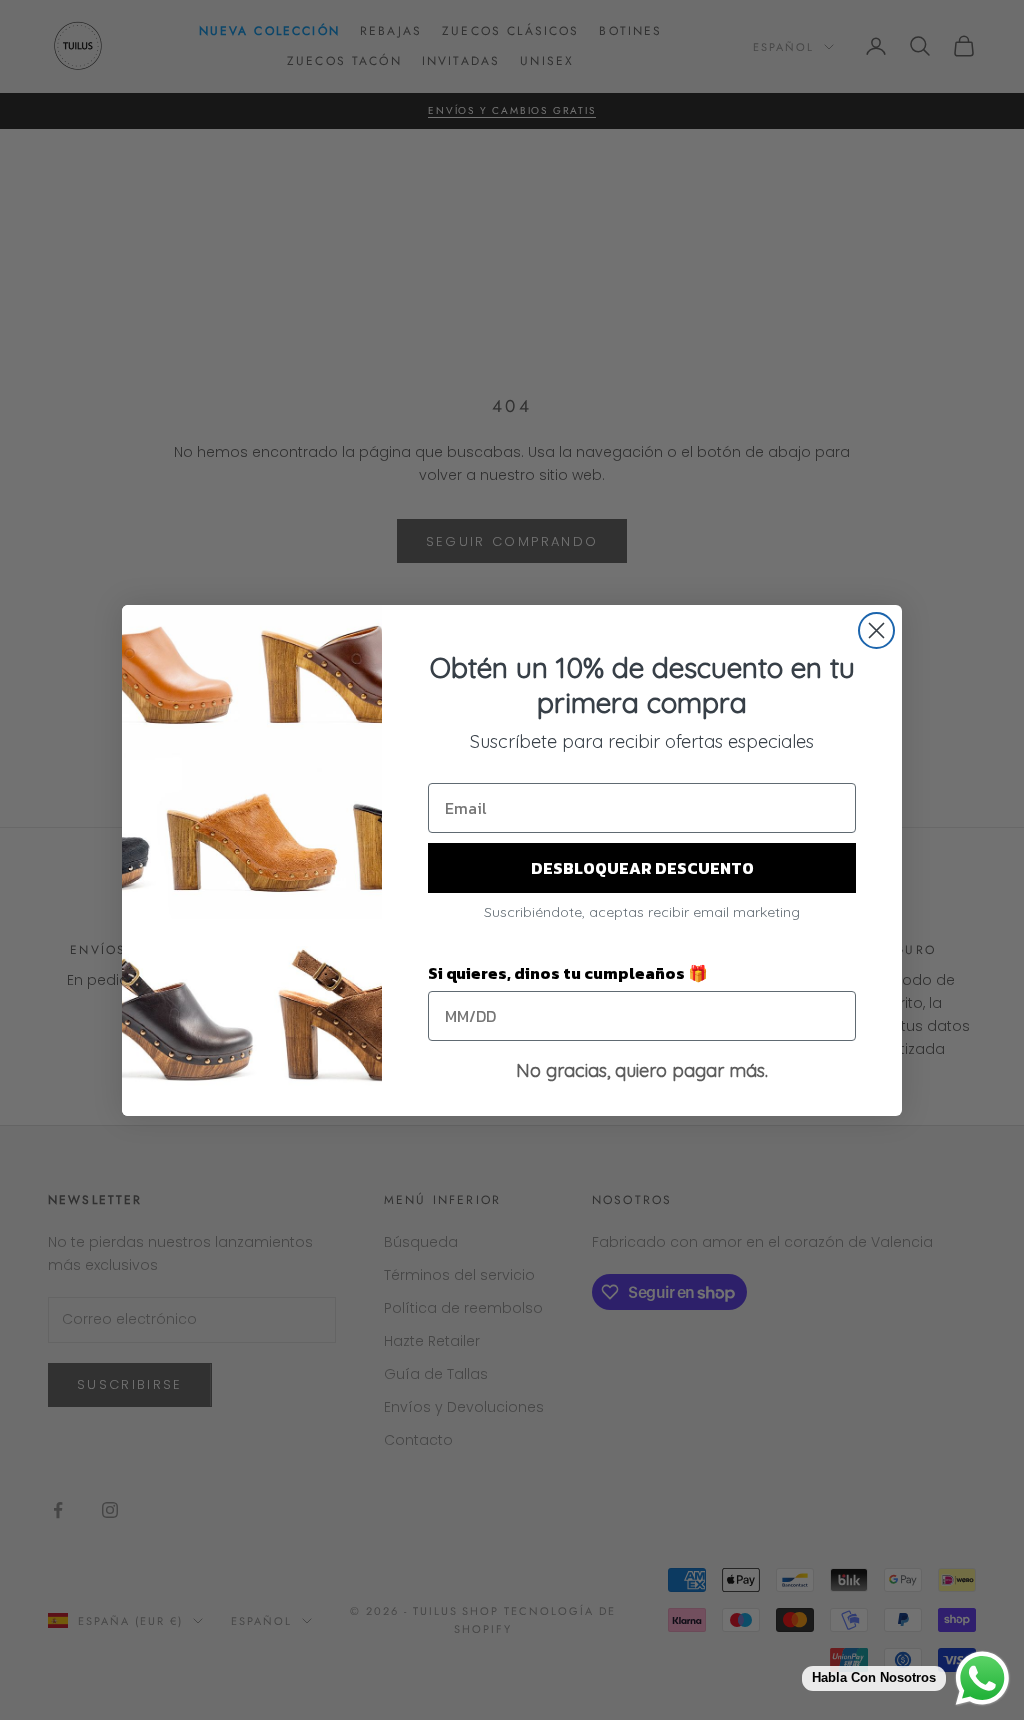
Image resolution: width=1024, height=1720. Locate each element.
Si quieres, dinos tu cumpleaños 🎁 (568, 973)
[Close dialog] (876, 630)
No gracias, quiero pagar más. (642, 1070)
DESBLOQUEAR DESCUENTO (642, 868)
